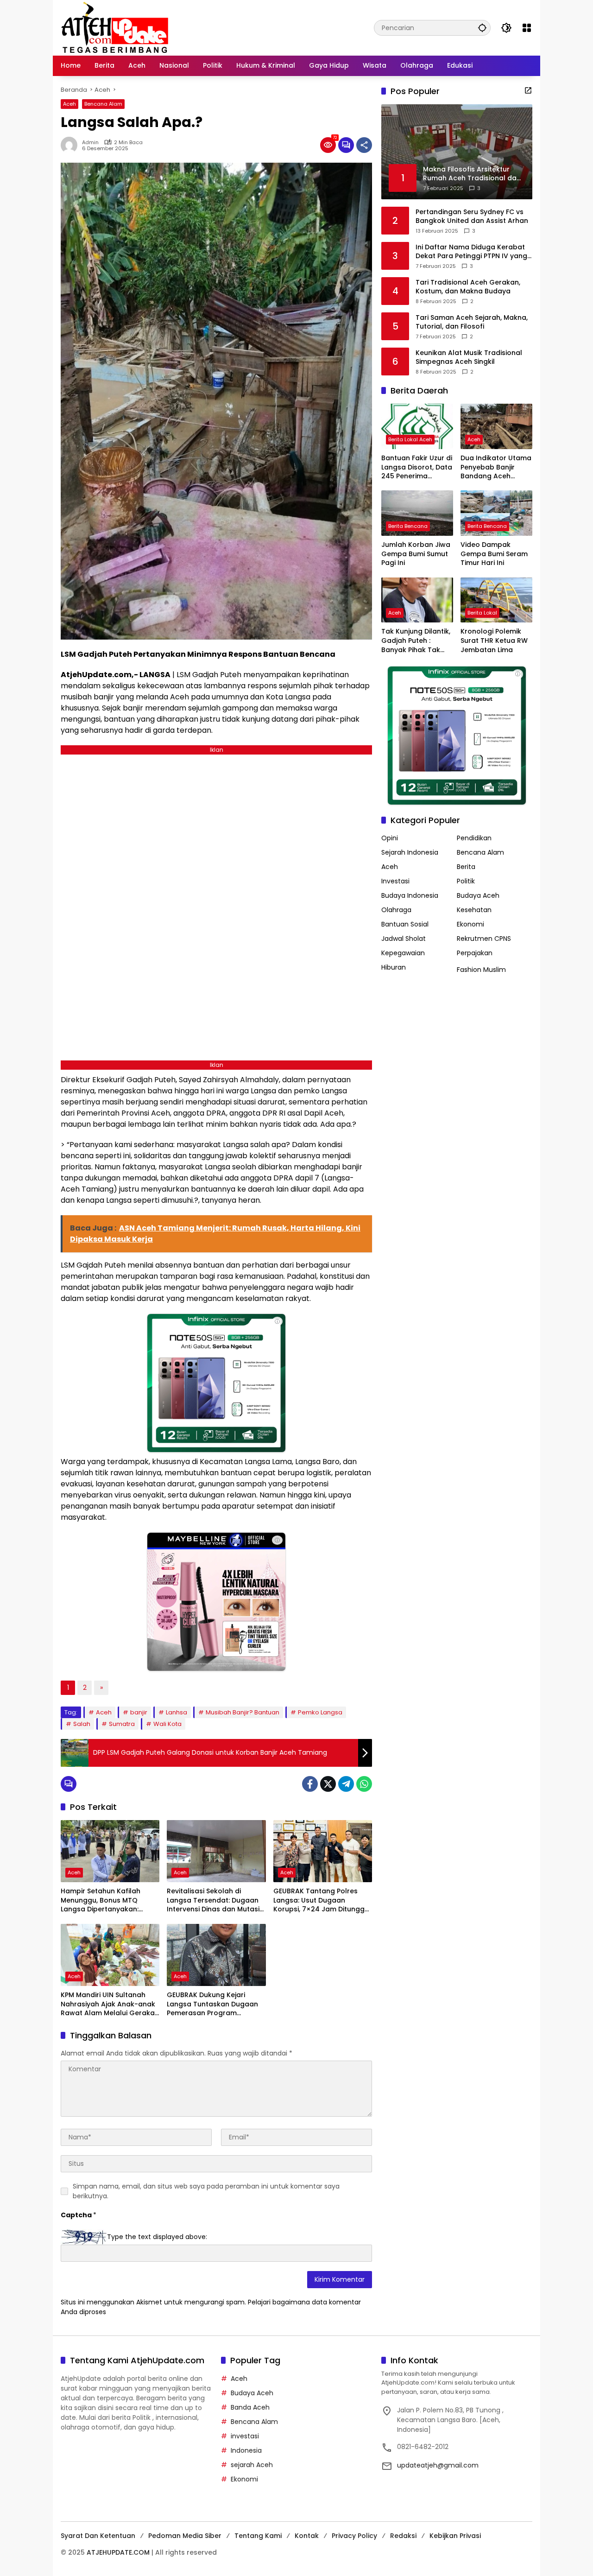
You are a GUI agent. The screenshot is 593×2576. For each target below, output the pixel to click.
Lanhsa (177, 1712)
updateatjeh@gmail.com (438, 2465)
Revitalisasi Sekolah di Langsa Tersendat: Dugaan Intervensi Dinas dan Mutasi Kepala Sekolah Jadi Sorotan (216, 1900)
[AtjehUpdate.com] (115, 27)
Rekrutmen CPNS (484, 939)
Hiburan (394, 967)
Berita (466, 867)
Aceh (69, 104)
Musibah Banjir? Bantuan (243, 1712)
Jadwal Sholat (404, 939)
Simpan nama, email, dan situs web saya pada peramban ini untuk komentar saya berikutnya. (206, 2191)
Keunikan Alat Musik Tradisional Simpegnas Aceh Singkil (469, 357)
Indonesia (246, 2450)
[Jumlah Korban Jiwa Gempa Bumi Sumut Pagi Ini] (417, 513)
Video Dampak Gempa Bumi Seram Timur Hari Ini (494, 554)
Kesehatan (474, 910)
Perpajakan (475, 953)
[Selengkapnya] (528, 90)
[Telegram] (346, 1784)
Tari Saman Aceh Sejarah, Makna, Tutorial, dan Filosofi (472, 322)
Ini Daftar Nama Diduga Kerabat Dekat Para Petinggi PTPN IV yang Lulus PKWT (471, 251)
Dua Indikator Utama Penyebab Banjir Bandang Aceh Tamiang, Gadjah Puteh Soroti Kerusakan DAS (496, 467)
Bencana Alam (103, 104)
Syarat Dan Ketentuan (98, 2536)
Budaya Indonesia (410, 895)
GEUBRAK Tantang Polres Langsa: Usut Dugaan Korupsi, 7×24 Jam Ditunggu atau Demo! (321, 1900)
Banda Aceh (250, 2407)
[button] (482, 28)
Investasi (395, 881)
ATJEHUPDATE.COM (118, 2552)
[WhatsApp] (364, 1784)
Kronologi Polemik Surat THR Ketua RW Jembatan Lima (494, 641)
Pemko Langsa (320, 1712)
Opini (390, 838)
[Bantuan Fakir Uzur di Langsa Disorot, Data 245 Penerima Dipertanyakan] (417, 426)
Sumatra (122, 1724)
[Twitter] (328, 1784)
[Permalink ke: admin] (71, 145)
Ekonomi (470, 924)
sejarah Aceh (252, 2465)
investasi (245, 2436)
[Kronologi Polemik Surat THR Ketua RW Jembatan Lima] (496, 600)
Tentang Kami (258, 2536)
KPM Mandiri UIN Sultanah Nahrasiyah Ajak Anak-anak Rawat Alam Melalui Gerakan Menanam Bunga (110, 2004)
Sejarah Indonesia (410, 852)
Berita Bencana (408, 526)
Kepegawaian (403, 953)
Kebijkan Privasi (455, 2536)
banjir (139, 1712)
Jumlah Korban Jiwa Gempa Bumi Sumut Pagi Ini (416, 554)
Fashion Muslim (481, 970)
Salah (82, 1724)
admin (90, 143)
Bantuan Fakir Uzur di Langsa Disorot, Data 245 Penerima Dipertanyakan (417, 467)
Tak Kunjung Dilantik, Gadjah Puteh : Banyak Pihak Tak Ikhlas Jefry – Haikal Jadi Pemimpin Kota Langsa (416, 641)
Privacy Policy (354, 2536)
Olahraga (396, 910)
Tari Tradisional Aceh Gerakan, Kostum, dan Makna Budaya (468, 287)
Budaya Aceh (478, 895)
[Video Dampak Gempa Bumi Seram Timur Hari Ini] (496, 513)
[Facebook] (310, 1784)
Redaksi (403, 2536)
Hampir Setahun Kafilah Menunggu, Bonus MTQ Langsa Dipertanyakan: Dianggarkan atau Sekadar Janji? (107, 1900)
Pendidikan (474, 838)
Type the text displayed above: (157, 2237)
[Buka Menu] (527, 28)
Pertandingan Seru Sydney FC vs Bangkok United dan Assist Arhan (472, 216)
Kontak (307, 2536)
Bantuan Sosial (405, 924)
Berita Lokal (482, 613)
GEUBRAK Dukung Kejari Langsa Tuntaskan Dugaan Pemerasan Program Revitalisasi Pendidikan (212, 2004)
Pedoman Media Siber (185, 2536)
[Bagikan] (364, 145)
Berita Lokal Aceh (410, 439)
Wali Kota (167, 1724)
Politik (466, 881)
